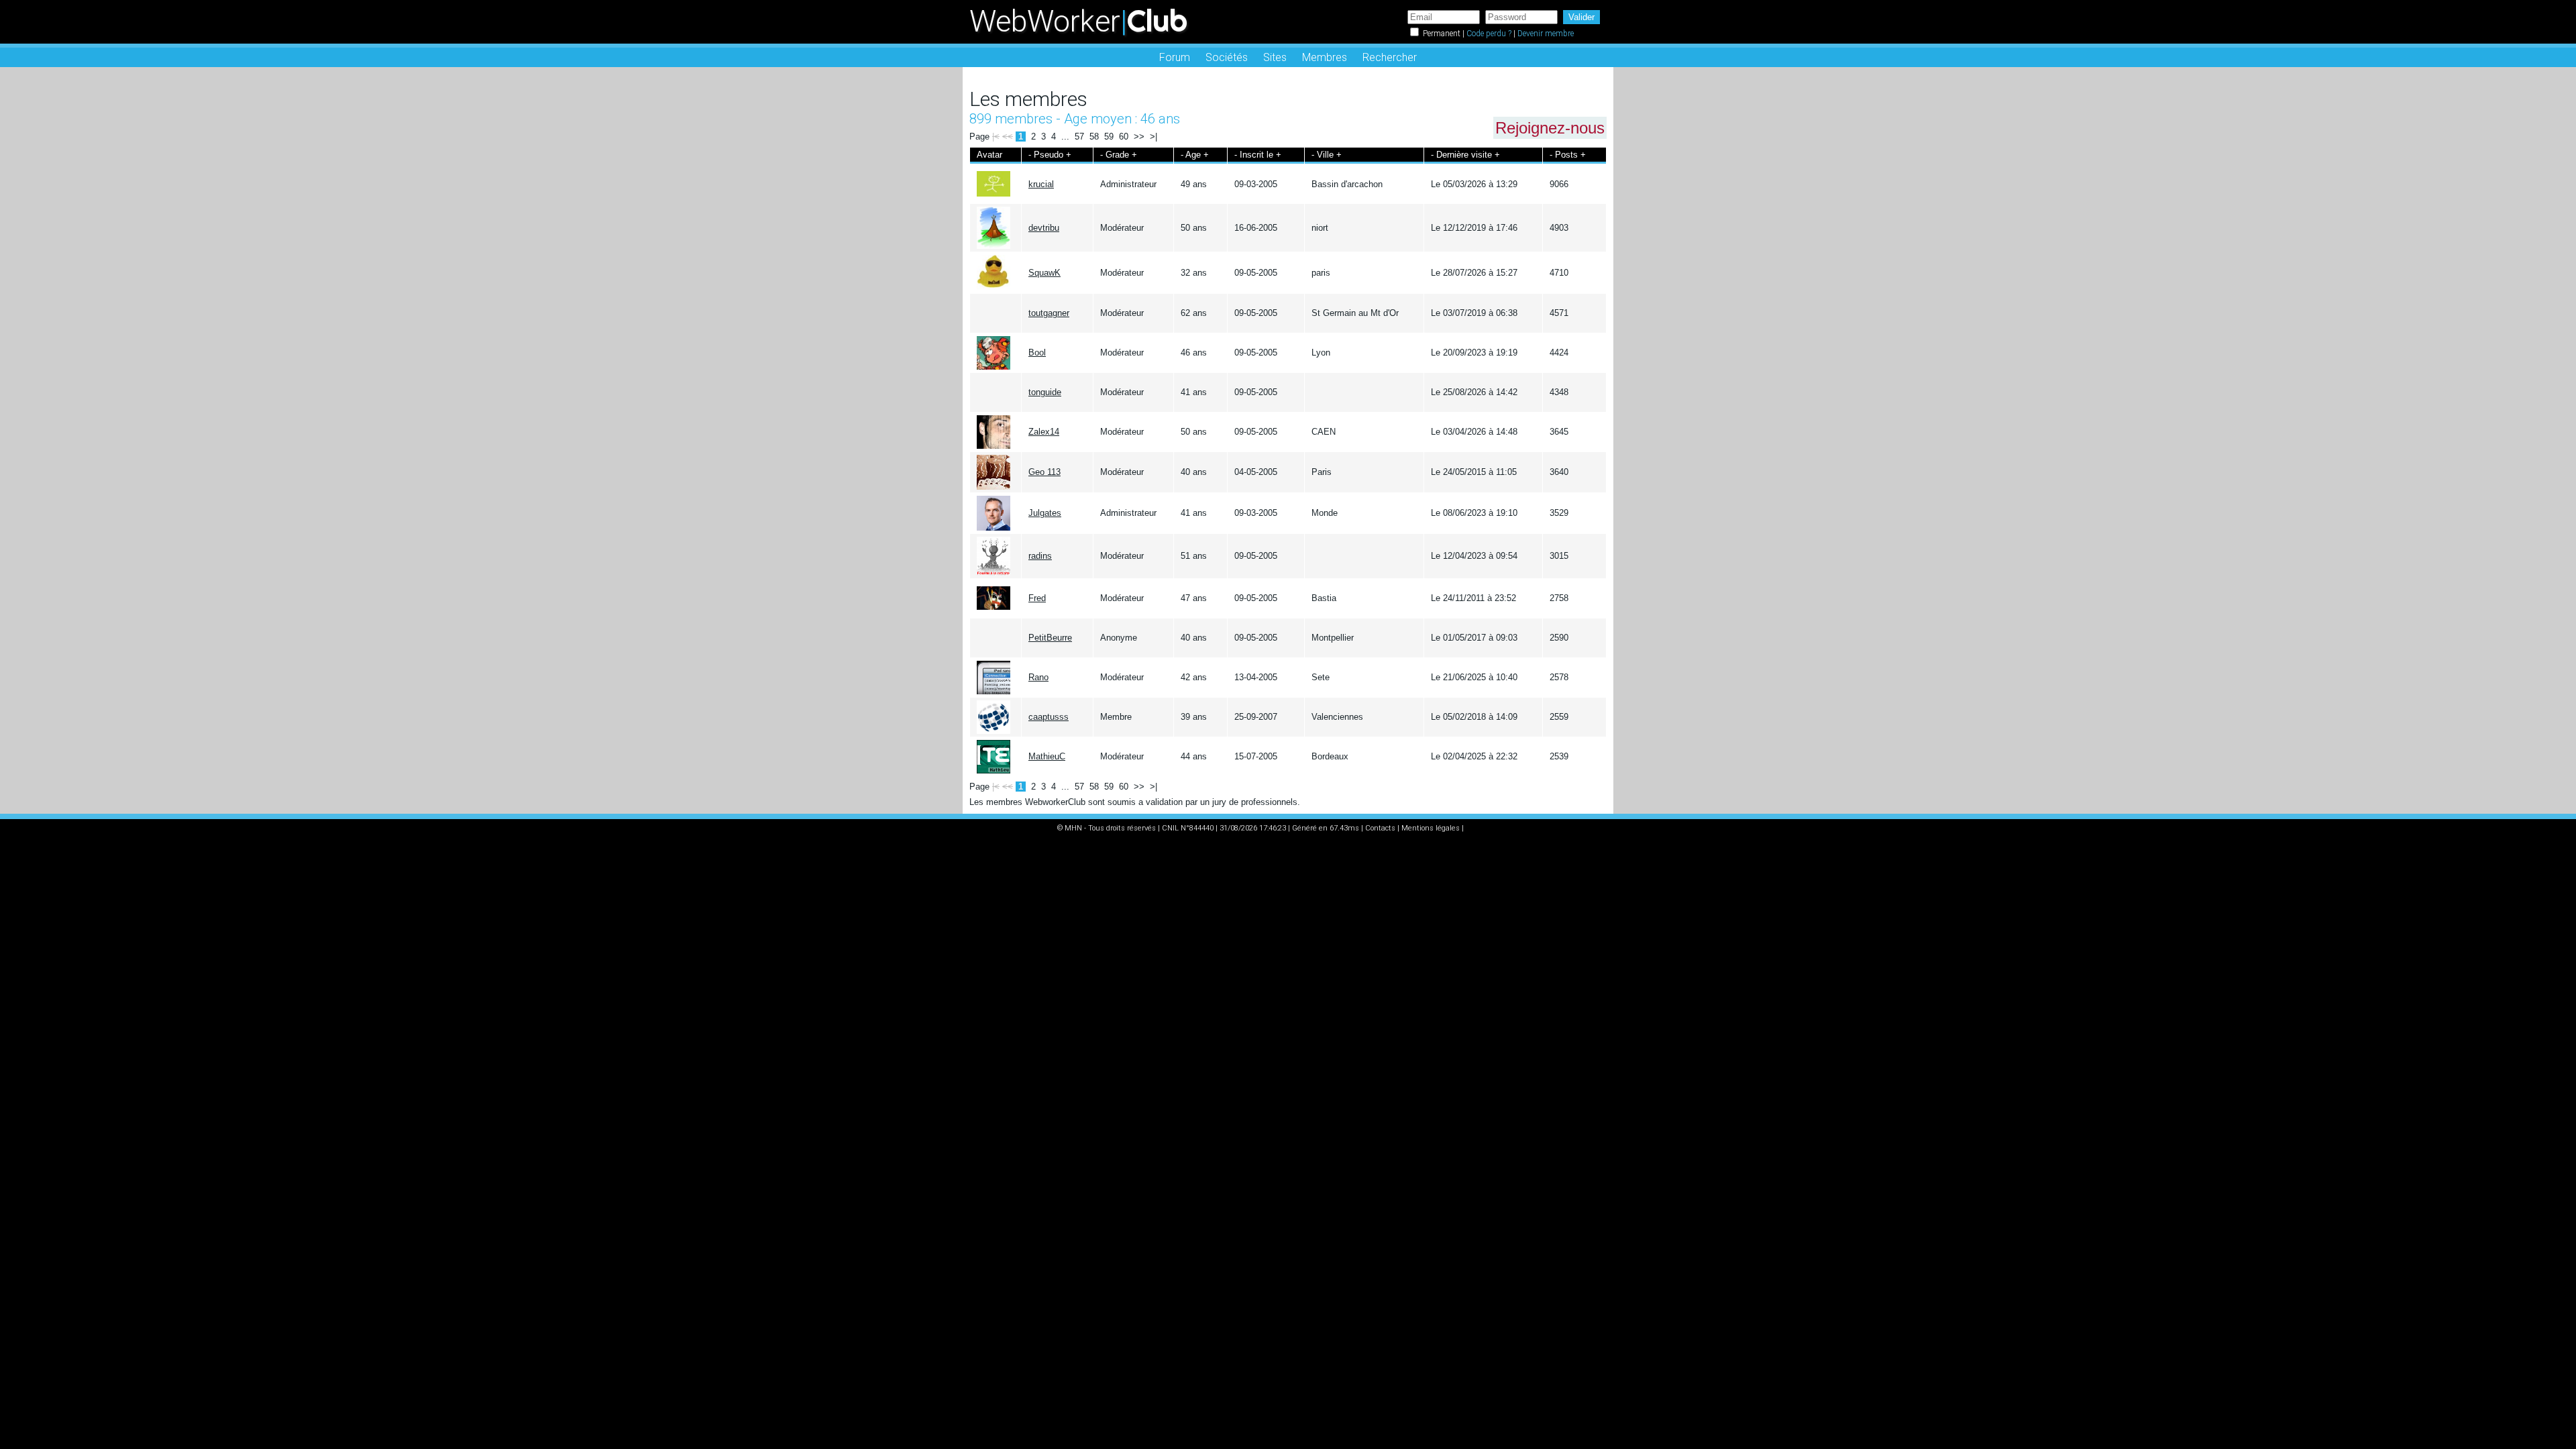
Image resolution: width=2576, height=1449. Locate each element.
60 (1124, 137)
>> (1139, 137)
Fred (1037, 598)
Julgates (1045, 513)
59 (1109, 137)
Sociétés (1227, 57)
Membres (1325, 57)
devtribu (1044, 228)
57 (1079, 137)
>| (1153, 137)
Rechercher (1390, 57)
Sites (1275, 57)
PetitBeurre (1050, 638)
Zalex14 (1044, 432)
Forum (1175, 57)
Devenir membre (1546, 34)
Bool (1037, 353)
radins (1040, 556)
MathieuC (1047, 756)
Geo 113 (1044, 472)
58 (1094, 137)
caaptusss (1049, 717)
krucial (1041, 184)
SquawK (1044, 273)
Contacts (1380, 828)
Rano (1038, 677)
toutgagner (1049, 313)
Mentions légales (1431, 828)
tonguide (1045, 392)
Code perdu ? (1489, 34)
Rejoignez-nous (1550, 128)
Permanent (1442, 34)
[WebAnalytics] (1493, 828)
